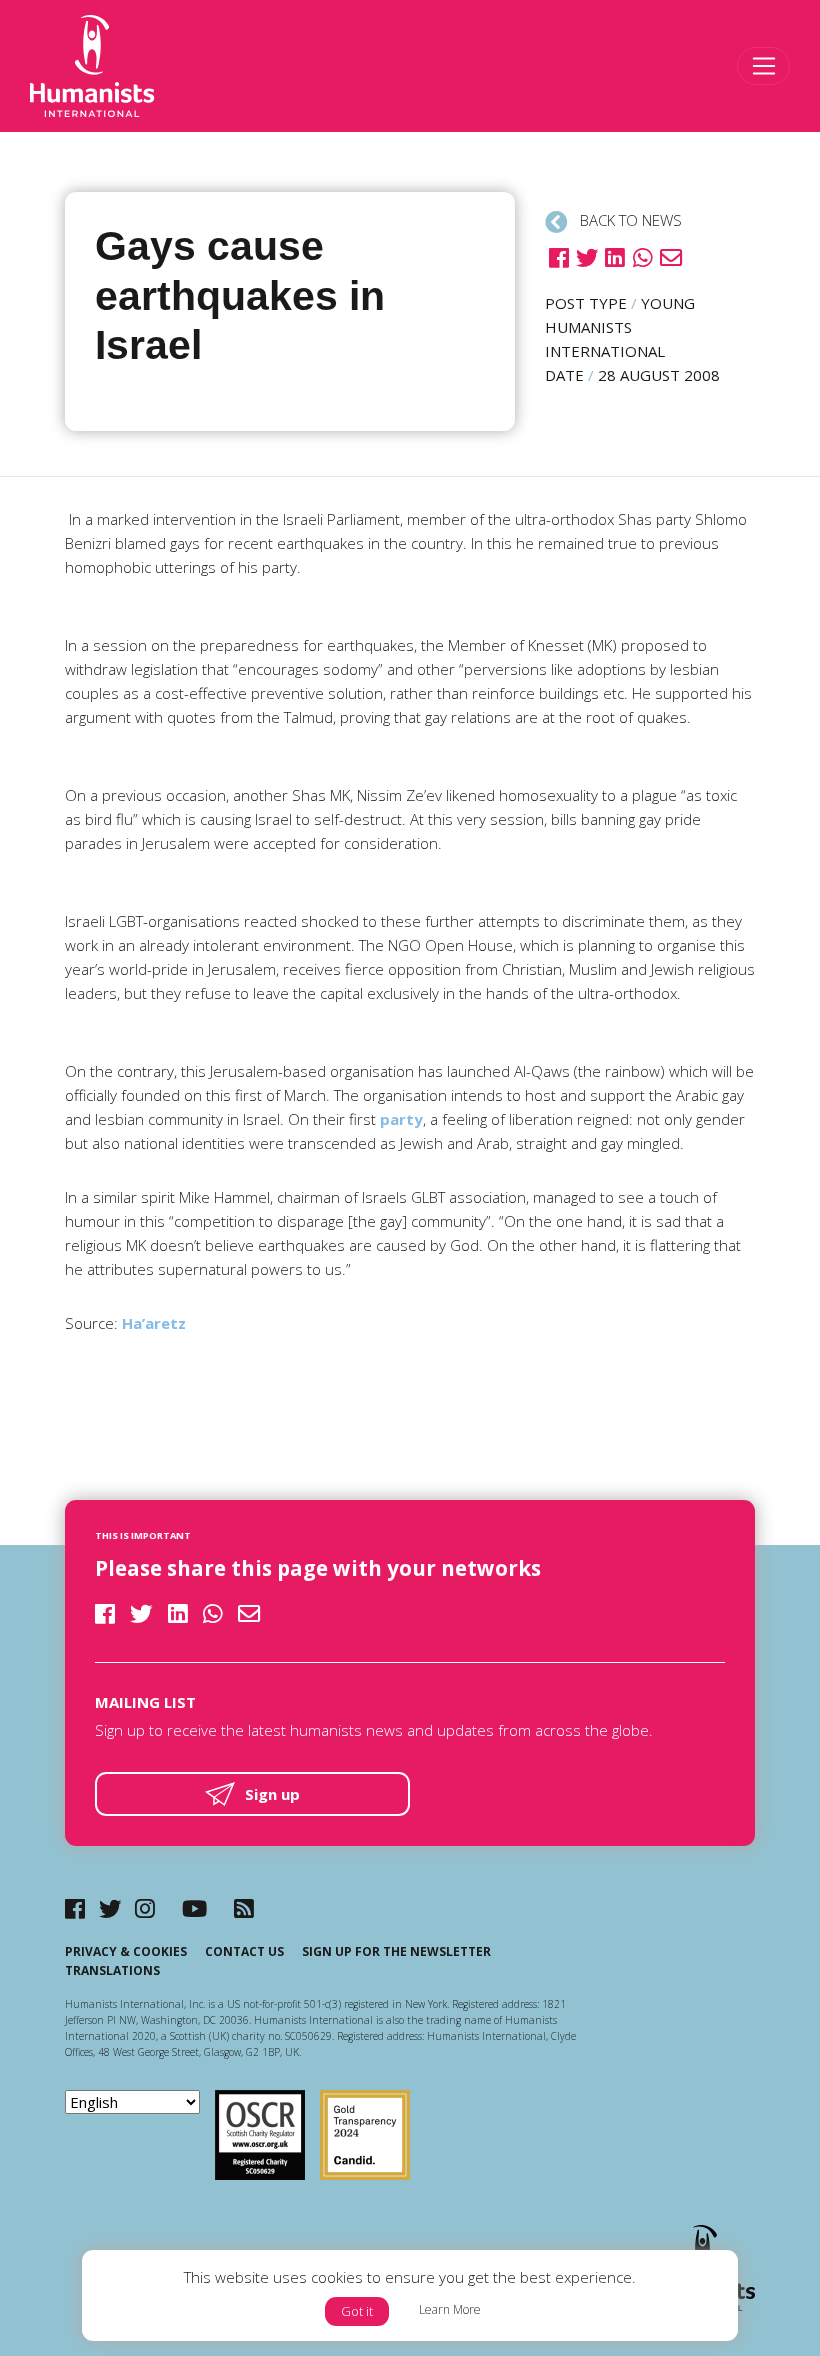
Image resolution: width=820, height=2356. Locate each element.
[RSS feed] (244, 1908)
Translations (112, 1970)
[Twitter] (110, 1908)
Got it (357, 2311)
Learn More (450, 2309)
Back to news (629, 220)
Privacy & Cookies (126, 1951)
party (401, 1119)
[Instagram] (145, 1908)
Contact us (244, 1951)
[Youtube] (194, 1908)
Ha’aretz (154, 1323)
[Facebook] (75, 1908)
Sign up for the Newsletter (396, 1951)
